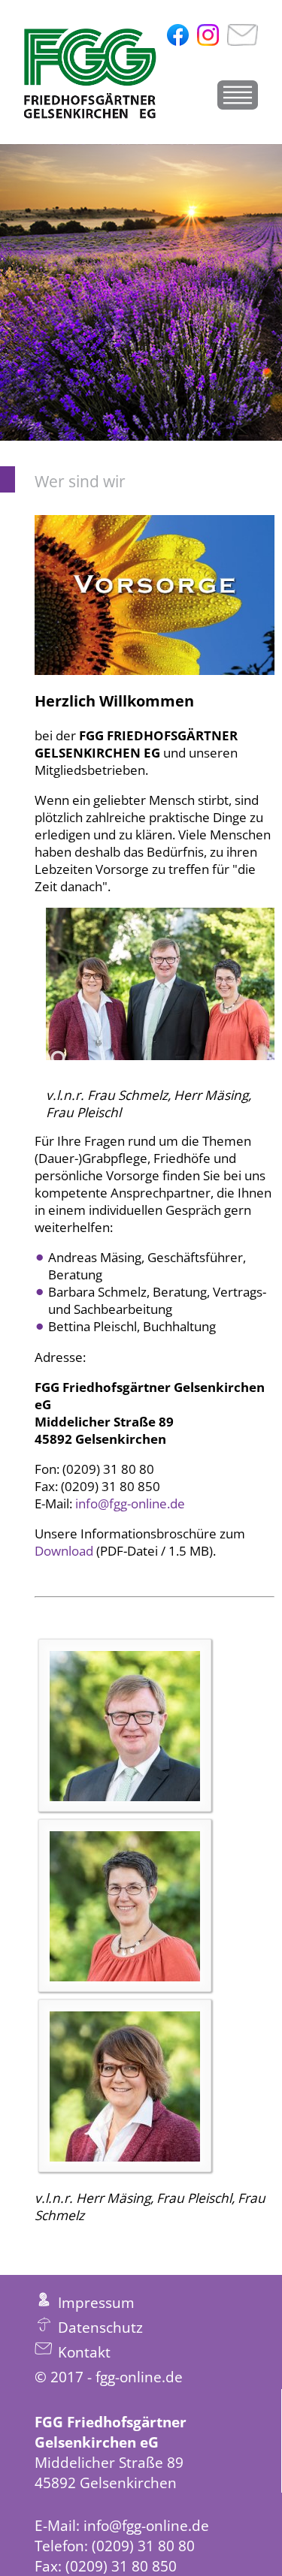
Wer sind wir (80, 481)
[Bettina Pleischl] (125, 1906)
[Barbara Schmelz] (125, 2086)
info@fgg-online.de (130, 1503)
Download (65, 1551)
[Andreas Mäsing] (125, 1726)
